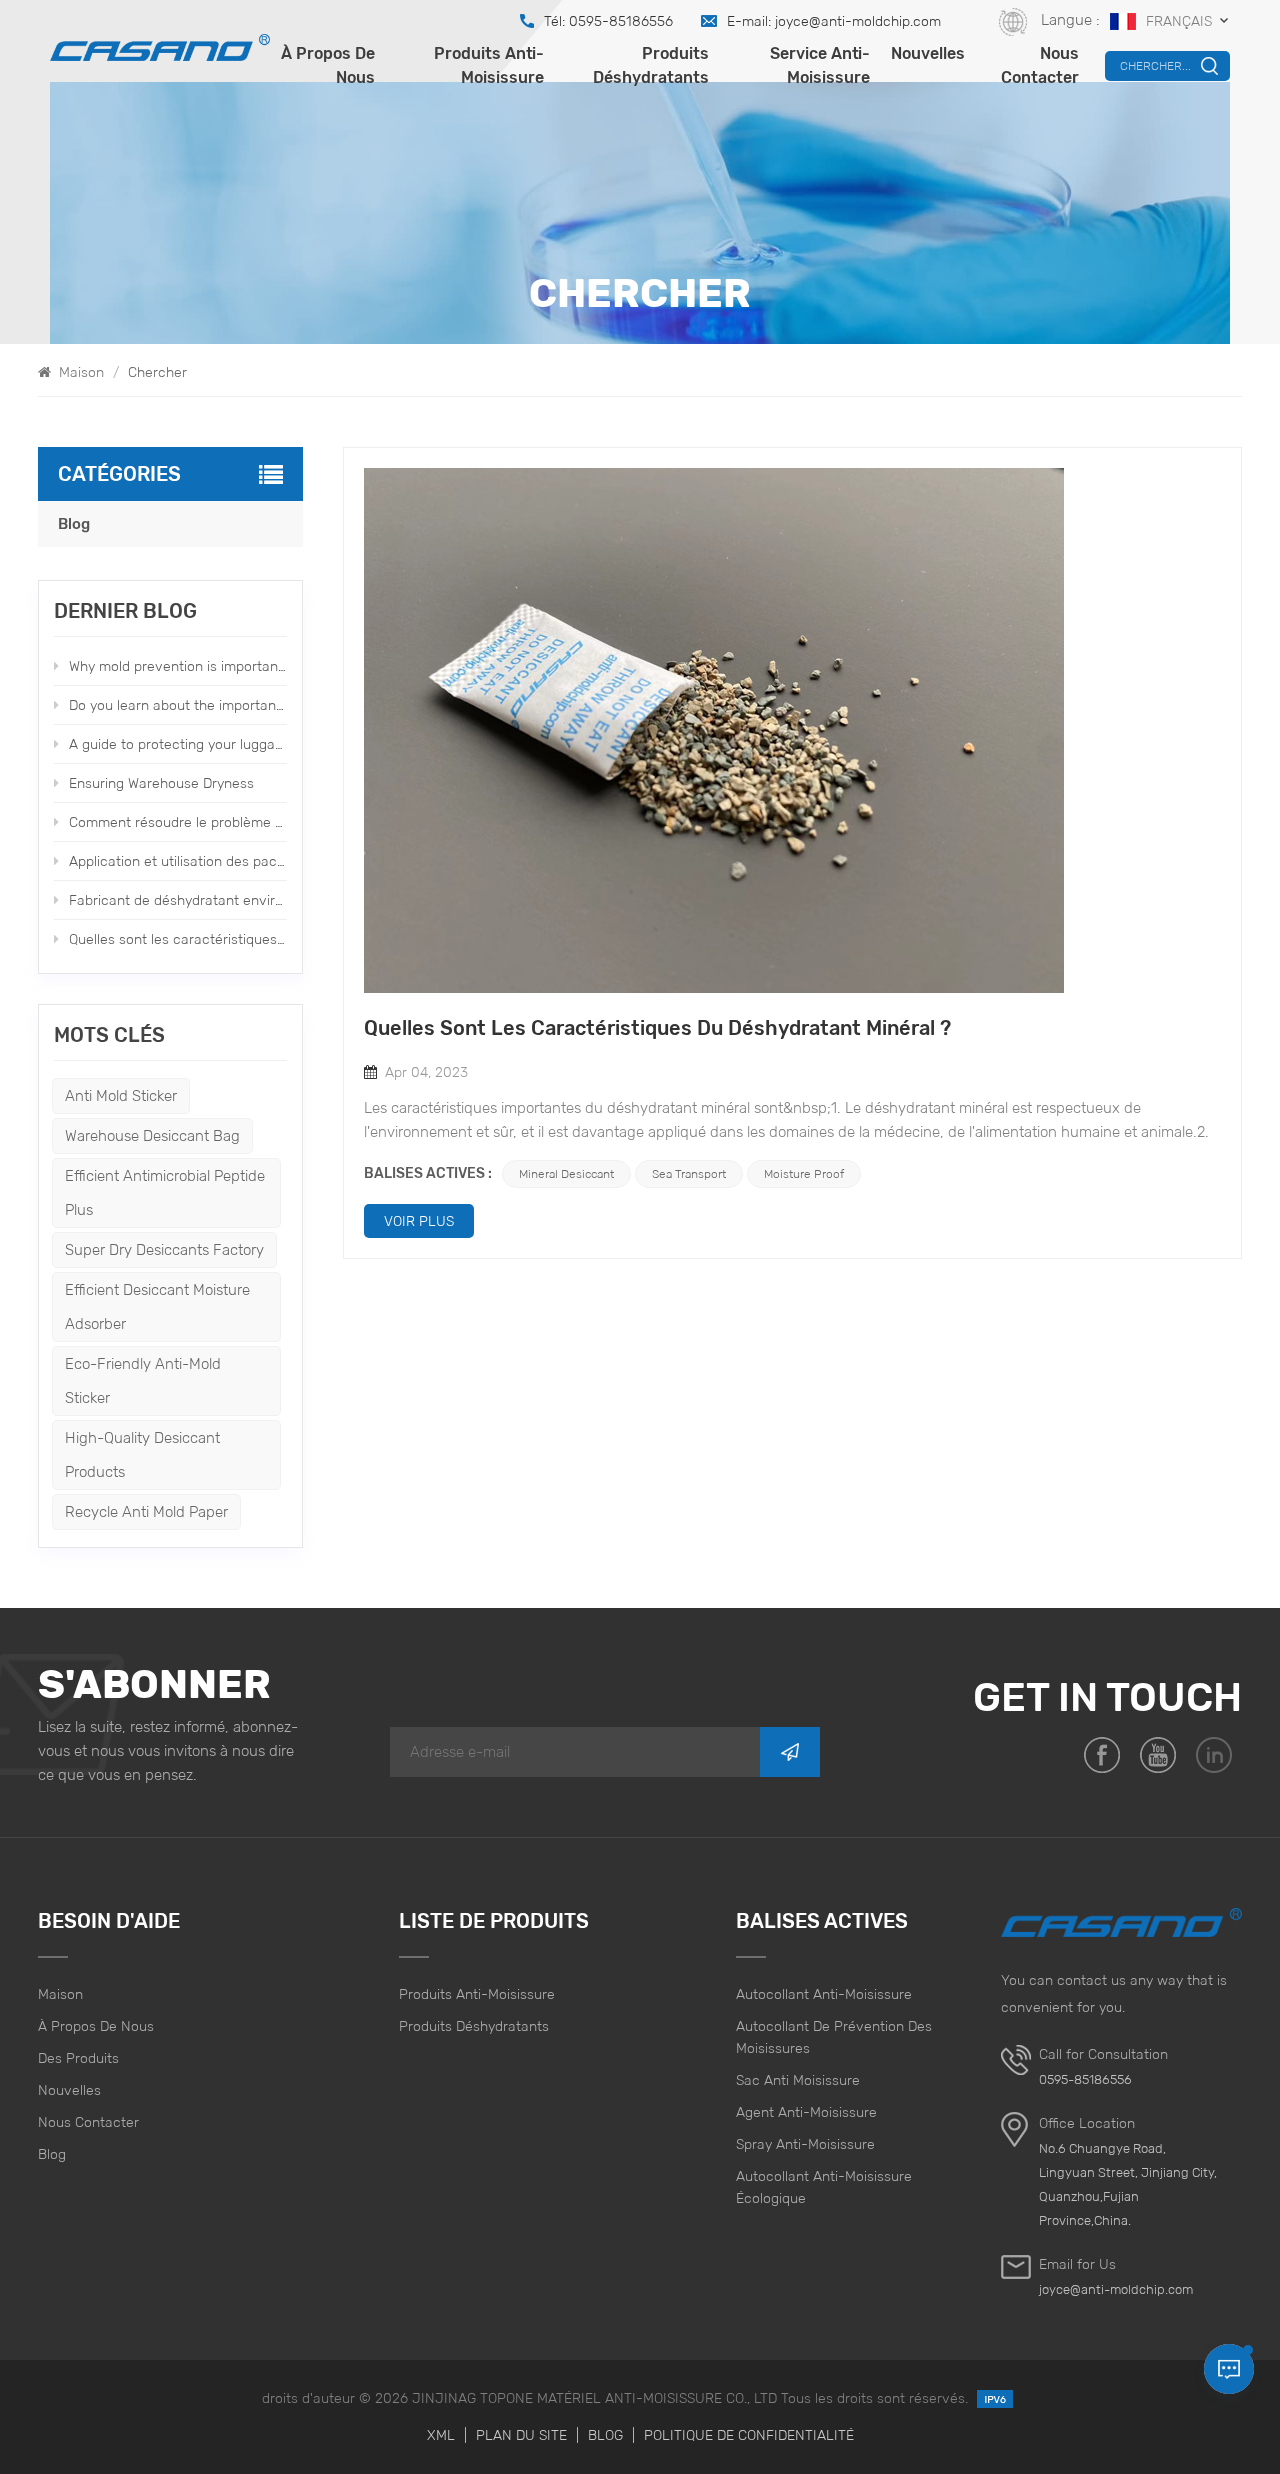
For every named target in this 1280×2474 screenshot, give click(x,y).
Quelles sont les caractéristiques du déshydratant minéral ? (178, 939)
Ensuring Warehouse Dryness (161, 783)
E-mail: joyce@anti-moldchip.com (834, 21)
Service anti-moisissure (820, 65)
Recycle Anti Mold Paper (146, 1511)
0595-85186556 (1085, 2079)
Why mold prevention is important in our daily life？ (178, 666)
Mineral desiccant (566, 1173)
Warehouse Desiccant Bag (152, 1135)
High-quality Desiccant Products (142, 1454)
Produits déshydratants (651, 65)
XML (441, 2435)
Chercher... (1155, 65)
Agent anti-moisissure (806, 2112)
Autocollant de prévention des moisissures (834, 2037)
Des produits (78, 2058)
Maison (79, 372)
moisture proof (804, 1173)
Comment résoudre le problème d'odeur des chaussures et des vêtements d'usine (178, 822)
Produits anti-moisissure (489, 65)
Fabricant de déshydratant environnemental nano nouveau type (178, 900)
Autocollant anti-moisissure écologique (824, 2187)
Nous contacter (1040, 65)
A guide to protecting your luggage (178, 744)
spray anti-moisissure (805, 2144)
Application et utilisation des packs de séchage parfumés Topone (178, 861)
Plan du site (521, 2435)
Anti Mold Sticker (121, 1095)
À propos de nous (328, 65)
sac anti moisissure (798, 2080)
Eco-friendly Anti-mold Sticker (143, 1380)
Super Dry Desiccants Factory (164, 1249)
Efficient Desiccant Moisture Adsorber (157, 1306)
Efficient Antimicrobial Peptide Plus (165, 1192)
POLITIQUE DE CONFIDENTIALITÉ (749, 2435)
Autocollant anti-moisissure (824, 1994)
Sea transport (689, 1173)
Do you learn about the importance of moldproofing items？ (178, 705)
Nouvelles (928, 53)
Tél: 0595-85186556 (608, 21)
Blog (74, 524)
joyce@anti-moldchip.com (1116, 2289)
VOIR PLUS (419, 1221)
